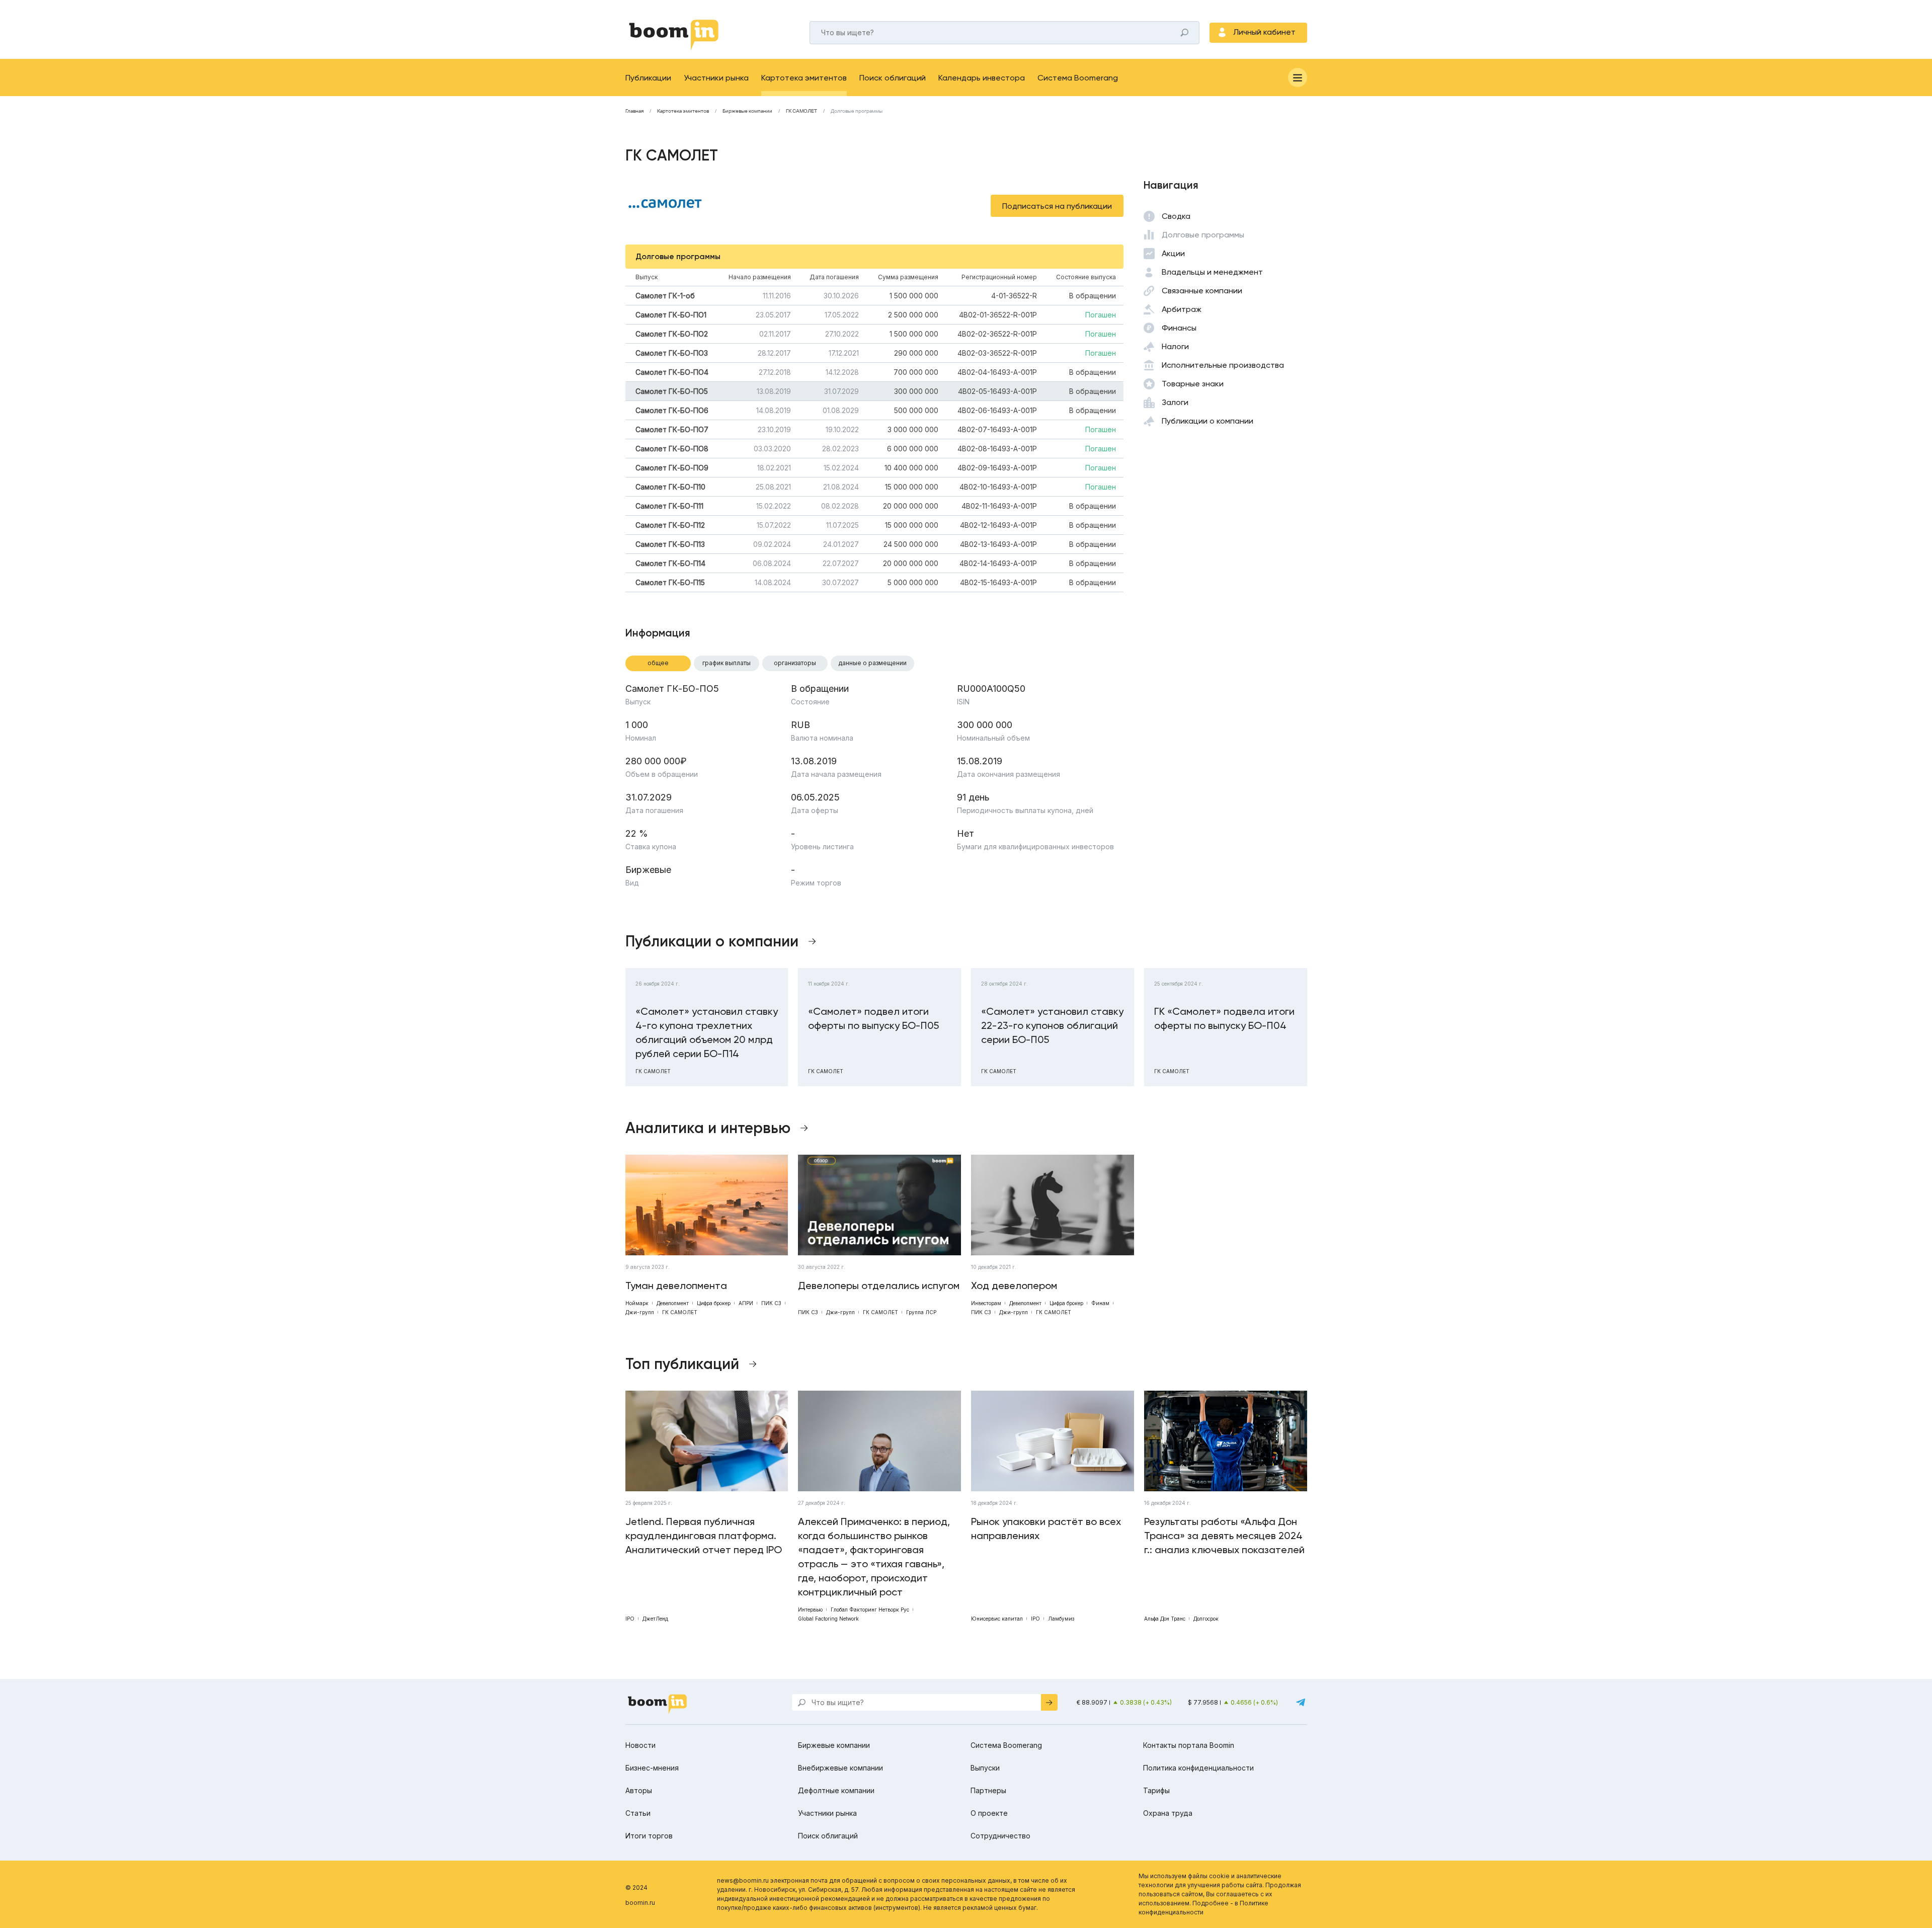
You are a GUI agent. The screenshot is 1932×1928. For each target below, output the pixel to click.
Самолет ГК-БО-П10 (670, 487)
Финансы (1179, 328)
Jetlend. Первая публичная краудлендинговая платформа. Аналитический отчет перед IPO (704, 1536)
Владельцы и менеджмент (1212, 272)
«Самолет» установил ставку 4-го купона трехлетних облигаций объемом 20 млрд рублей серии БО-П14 (707, 1032)
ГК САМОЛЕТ (801, 111)
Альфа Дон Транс (1165, 1619)
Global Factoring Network (828, 1619)
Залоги (1175, 402)
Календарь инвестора (982, 78)
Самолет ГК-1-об (665, 296)
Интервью (810, 1610)
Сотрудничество (1000, 1836)
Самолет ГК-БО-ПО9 (672, 468)
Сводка (1176, 216)
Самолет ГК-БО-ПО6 (672, 410)
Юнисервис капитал (997, 1619)
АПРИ (746, 1303)
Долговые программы (1203, 235)
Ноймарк (637, 1303)
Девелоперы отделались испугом (879, 1286)
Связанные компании (1202, 291)
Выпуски (985, 1768)
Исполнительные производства (1223, 365)
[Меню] (1298, 77)
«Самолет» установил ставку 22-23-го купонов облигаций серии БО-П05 (1052, 1025)
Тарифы (1156, 1790)
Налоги (1175, 346)
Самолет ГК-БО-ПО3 (672, 353)
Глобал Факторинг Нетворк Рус (870, 1610)
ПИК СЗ (771, 1303)
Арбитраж (1182, 309)
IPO (630, 1619)
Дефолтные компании (836, 1790)
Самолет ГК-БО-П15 (670, 582)
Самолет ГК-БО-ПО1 (671, 315)
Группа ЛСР (921, 1312)
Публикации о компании (1207, 421)
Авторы (639, 1790)
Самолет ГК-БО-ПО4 (672, 372)
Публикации (648, 78)
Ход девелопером (1014, 1286)
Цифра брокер (714, 1303)
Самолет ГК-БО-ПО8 (672, 449)
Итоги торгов (649, 1836)
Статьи (638, 1813)
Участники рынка (716, 78)
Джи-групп (640, 1312)
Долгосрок (1206, 1619)
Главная (634, 111)
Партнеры (988, 1790)
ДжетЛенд (655, 1619)
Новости (640, 1745)
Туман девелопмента (676, 1286)
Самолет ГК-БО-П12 (670, 525)
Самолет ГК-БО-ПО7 (672, 429)
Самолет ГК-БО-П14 (670, 563)
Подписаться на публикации (1057, 206)
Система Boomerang (1078, 78)
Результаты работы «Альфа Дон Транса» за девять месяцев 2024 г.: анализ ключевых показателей (1224, 1536)
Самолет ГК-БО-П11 (669, 506)
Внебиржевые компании (840, 1768)
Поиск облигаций (893, 78)
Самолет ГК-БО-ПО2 (672, 334)
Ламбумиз (1061, 1619)
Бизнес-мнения (652, 1768)
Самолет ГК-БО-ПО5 (672, 391)
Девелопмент (673, 1303)
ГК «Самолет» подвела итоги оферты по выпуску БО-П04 (1224, 1018)
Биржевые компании (747, 111)
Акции (1173, 253)
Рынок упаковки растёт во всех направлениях (1046, 1529)
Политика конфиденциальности (1198, 1768)
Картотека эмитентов (804, 78)
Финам (1100, 1303)
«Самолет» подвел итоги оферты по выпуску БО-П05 (873, 1018)
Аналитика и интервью (708, 1128)
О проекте (989, 1813)
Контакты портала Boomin (1189, 1745)
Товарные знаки (1193, 384)
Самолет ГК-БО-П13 (670, 544)
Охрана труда (1168, 1813)
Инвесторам (986, 1303)
